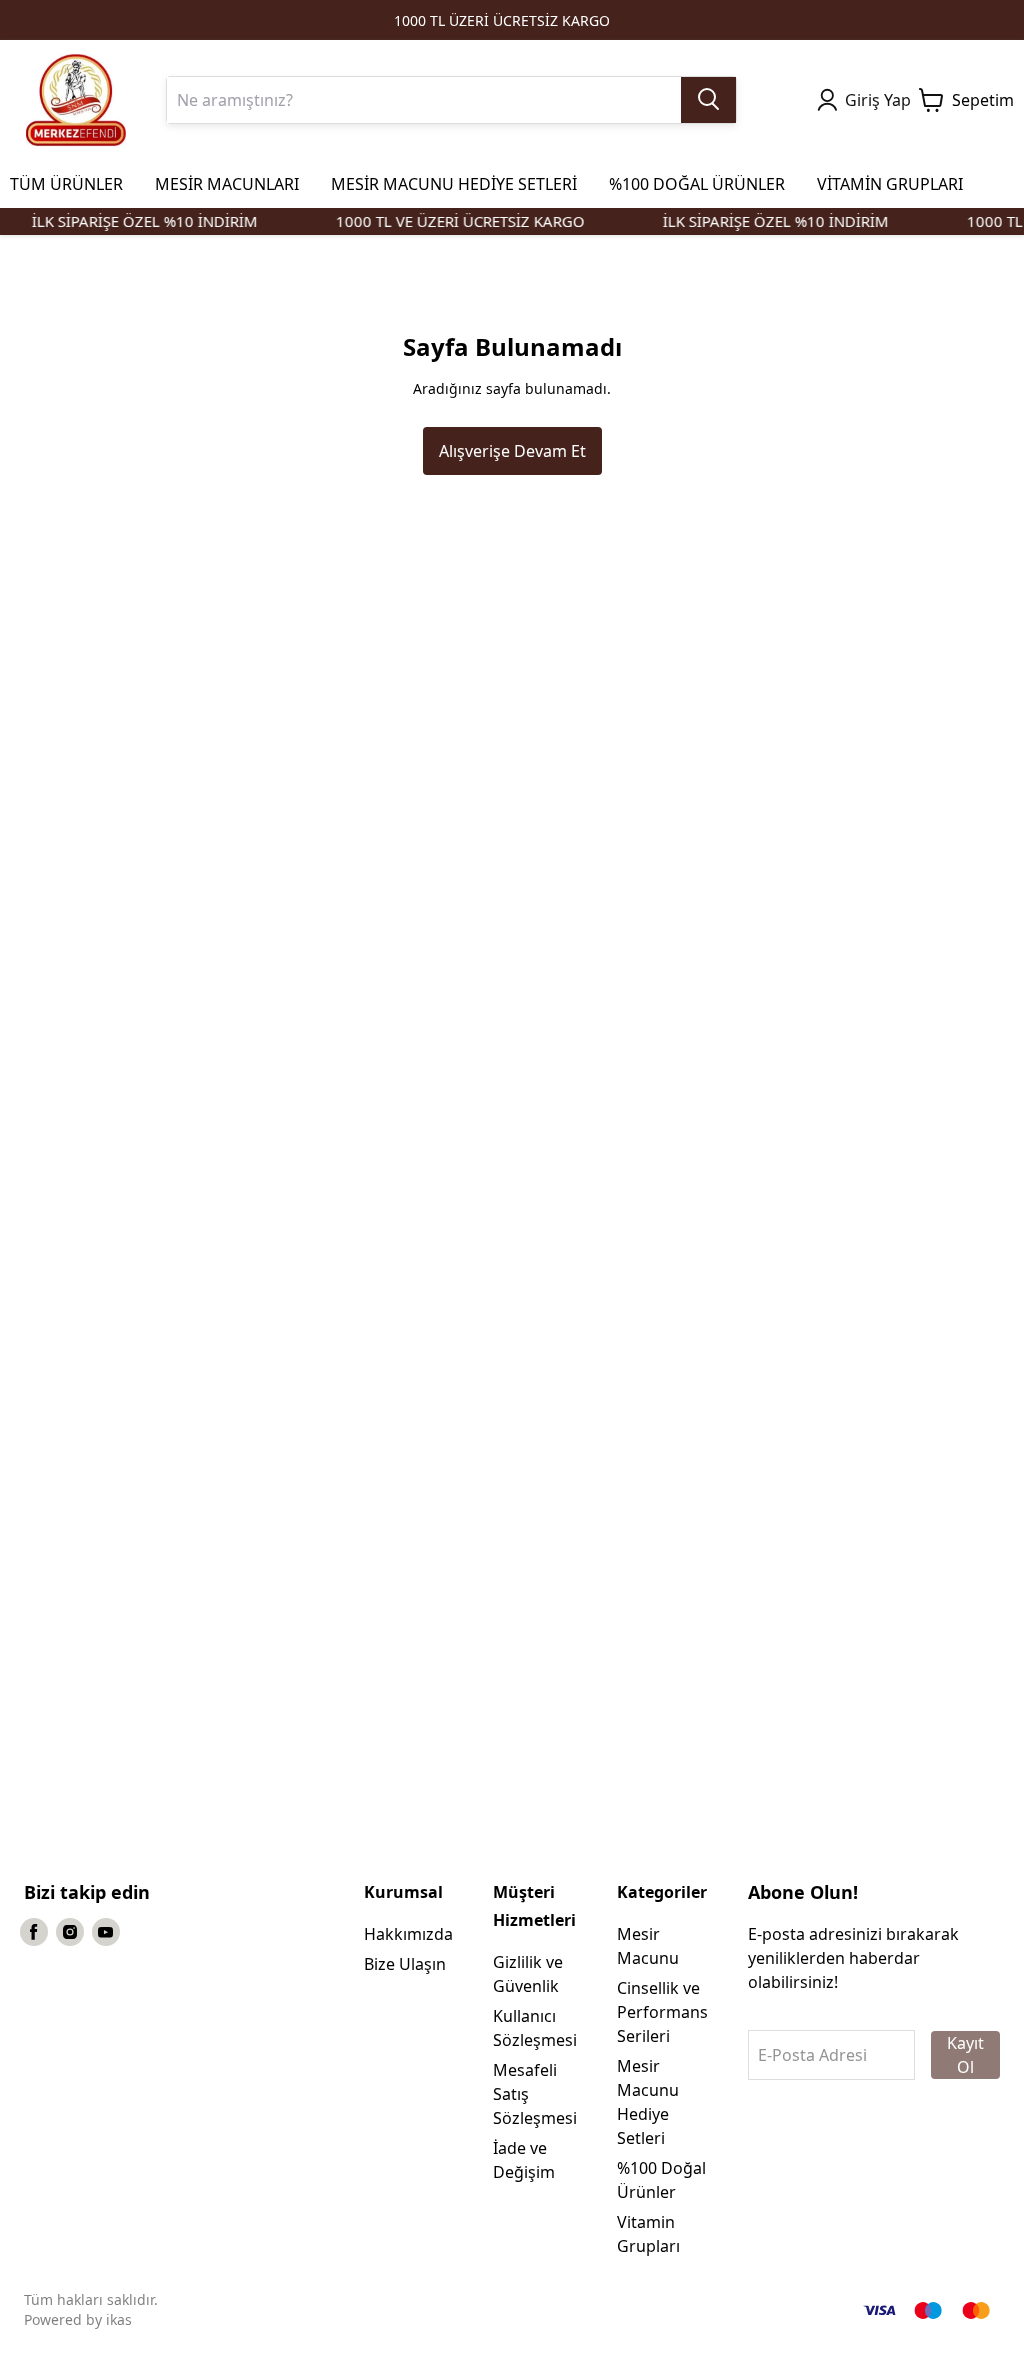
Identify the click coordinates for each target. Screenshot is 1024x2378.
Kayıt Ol (965, 2055)
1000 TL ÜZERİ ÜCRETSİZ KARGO (502, 20)
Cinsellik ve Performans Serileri (662, 2012)
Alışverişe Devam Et (512, 451)
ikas (119, 2319)
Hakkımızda (408, 1934)
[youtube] (106, 1932)
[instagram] (70, 1932)
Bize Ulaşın (405, 1964)
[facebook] (34, 1932)
